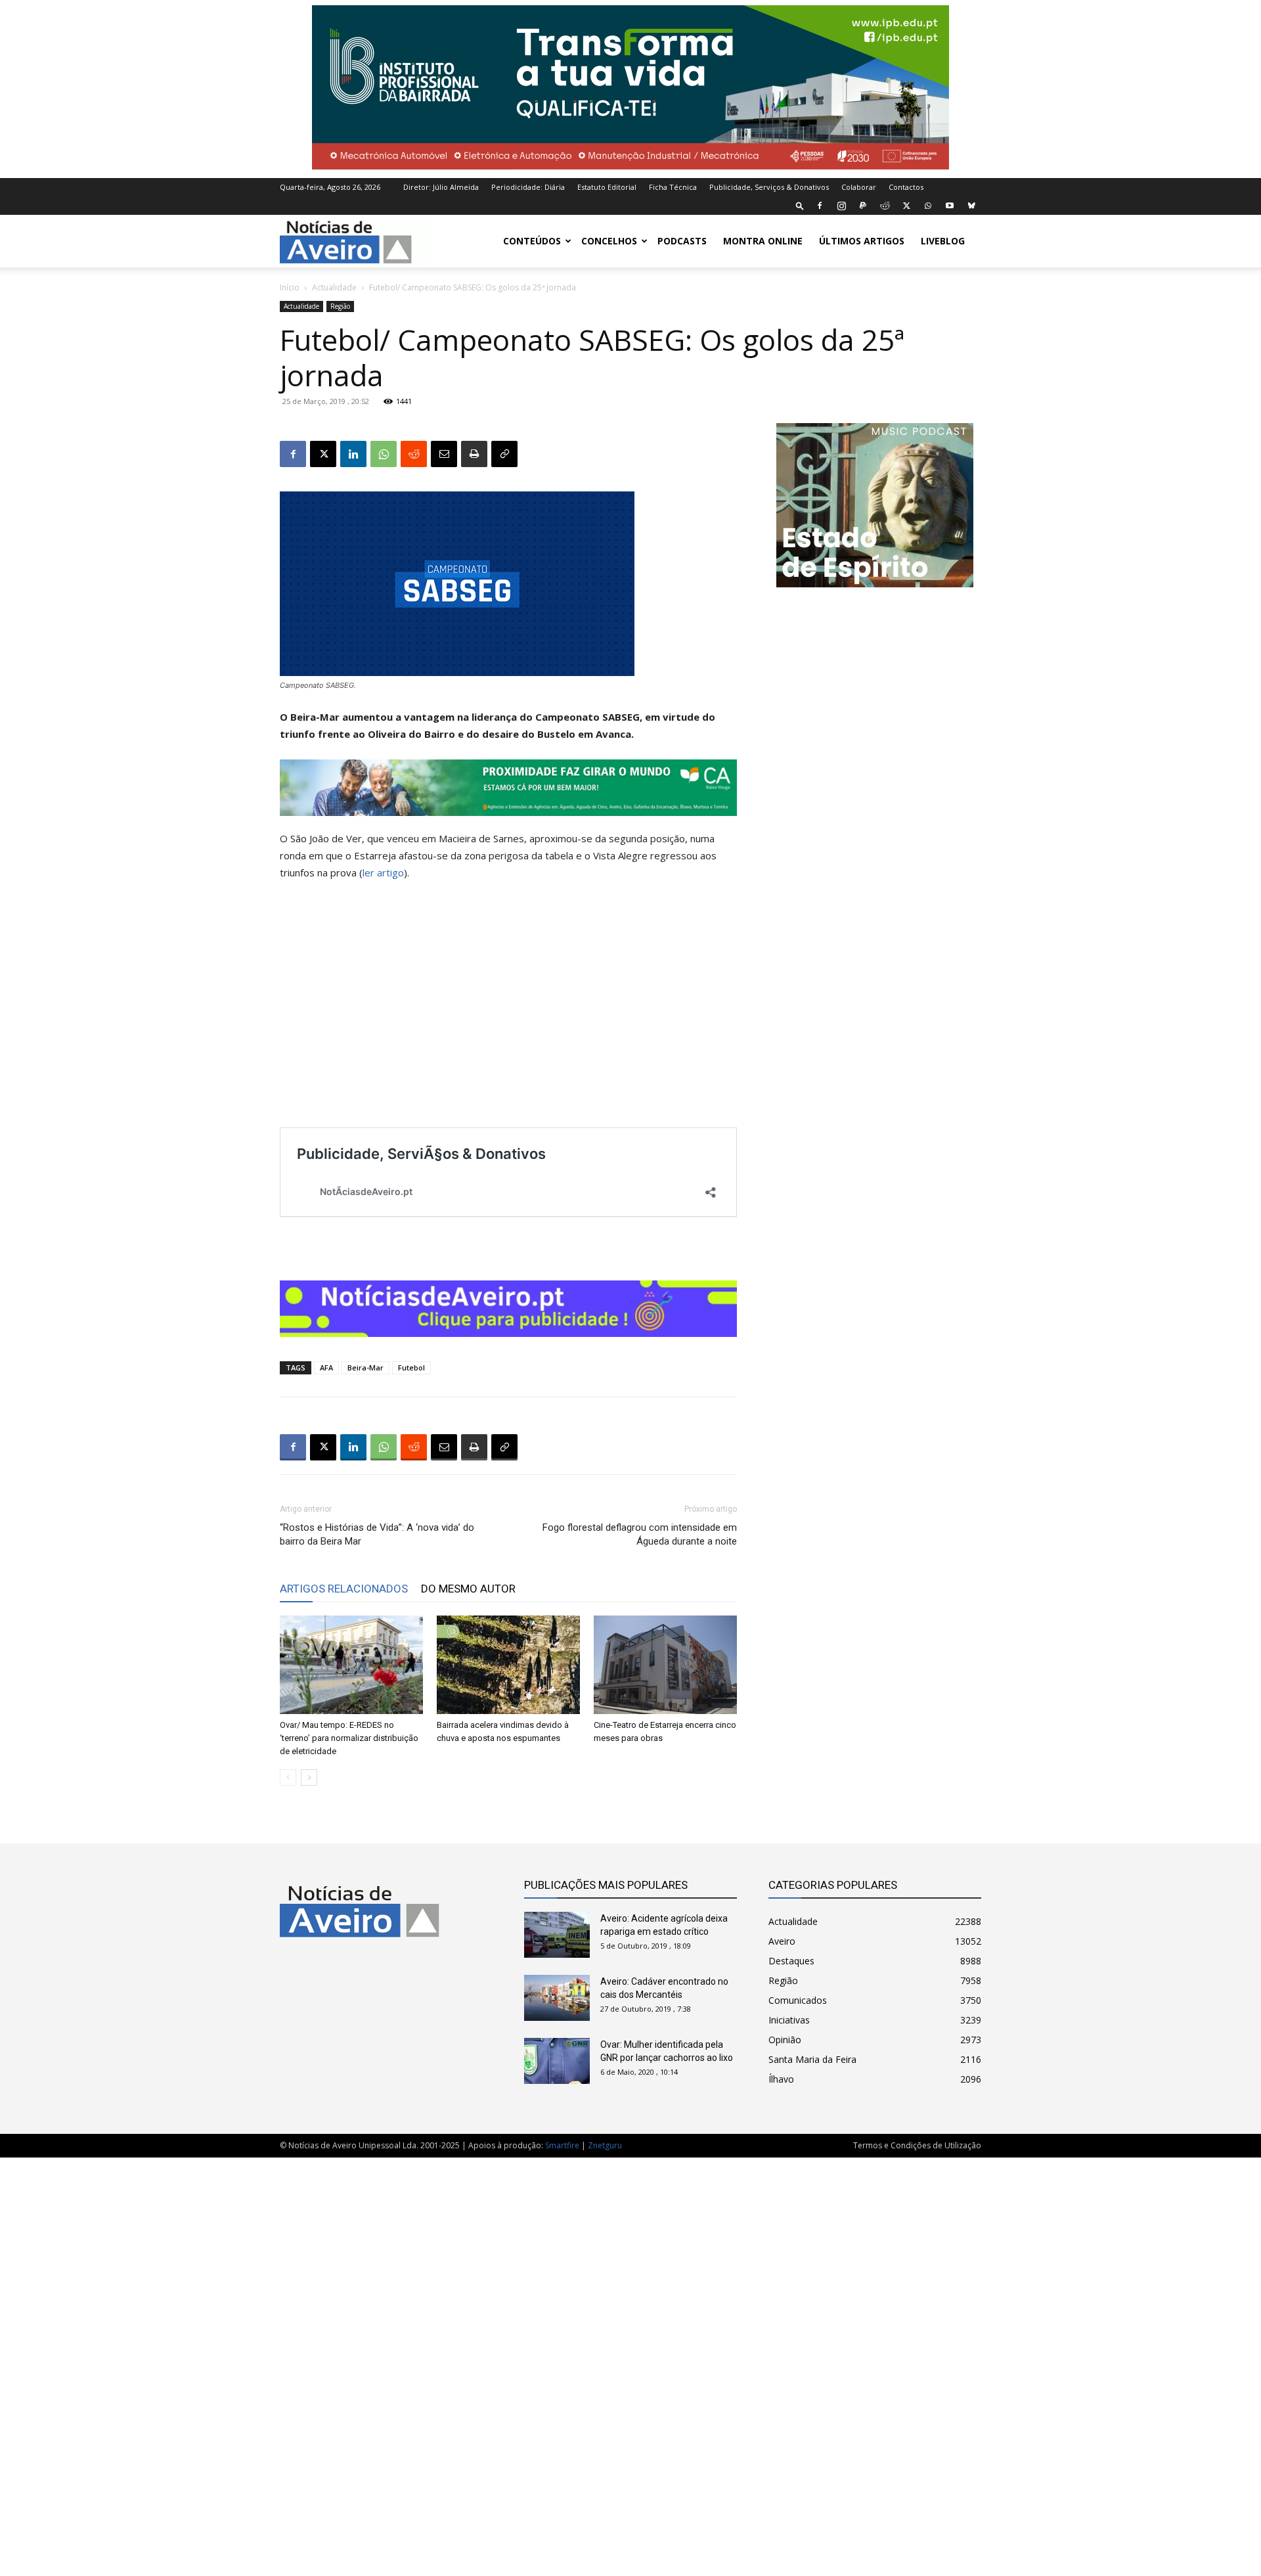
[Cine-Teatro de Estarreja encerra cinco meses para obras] (665, 1665)
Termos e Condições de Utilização (917, 2145)
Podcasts (682, 241)
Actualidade (334, 287)
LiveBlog (943, 241)
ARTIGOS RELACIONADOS (344, 1589)
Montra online (763, 241)
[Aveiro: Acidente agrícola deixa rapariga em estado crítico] (557, 1935)
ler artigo (383, 872)
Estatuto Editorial (607, 187)
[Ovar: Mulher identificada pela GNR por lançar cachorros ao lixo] (557, 2061)
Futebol (411, 1367)
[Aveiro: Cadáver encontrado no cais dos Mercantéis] (557, 1998)
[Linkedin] (353, 454)
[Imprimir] (474, 454)
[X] (906, 206)
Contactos (906, 187)
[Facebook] (820, 206)
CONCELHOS (609, 241)
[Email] (444, 454)
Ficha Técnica (673, 187)
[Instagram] (841, 206)
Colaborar (859, 187)
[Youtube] (950, 206)
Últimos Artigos (862, 241)
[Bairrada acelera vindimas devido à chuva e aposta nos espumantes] (508, 1665)
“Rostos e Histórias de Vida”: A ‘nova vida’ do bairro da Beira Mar (377, 1534)
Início (290, 287)
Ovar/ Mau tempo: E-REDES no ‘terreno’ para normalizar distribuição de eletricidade (349, 1738)
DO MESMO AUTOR (468, 1589)
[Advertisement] (630, 2360)
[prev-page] (288, 1777)
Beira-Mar (365, 1367)
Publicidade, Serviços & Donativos (769, 187)
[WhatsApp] (928, 206)
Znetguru (605, 2145)
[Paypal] (863, 206)
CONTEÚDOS (532, 241)
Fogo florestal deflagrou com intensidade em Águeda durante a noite (640, 1534)
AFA (326, 1367)
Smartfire (562, 2145)
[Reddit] (885, 206)
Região (340, 306)
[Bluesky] (971, 206)
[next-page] (309, 1777)
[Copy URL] (504, 454)
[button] (800, 205)
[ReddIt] (414, 454)
